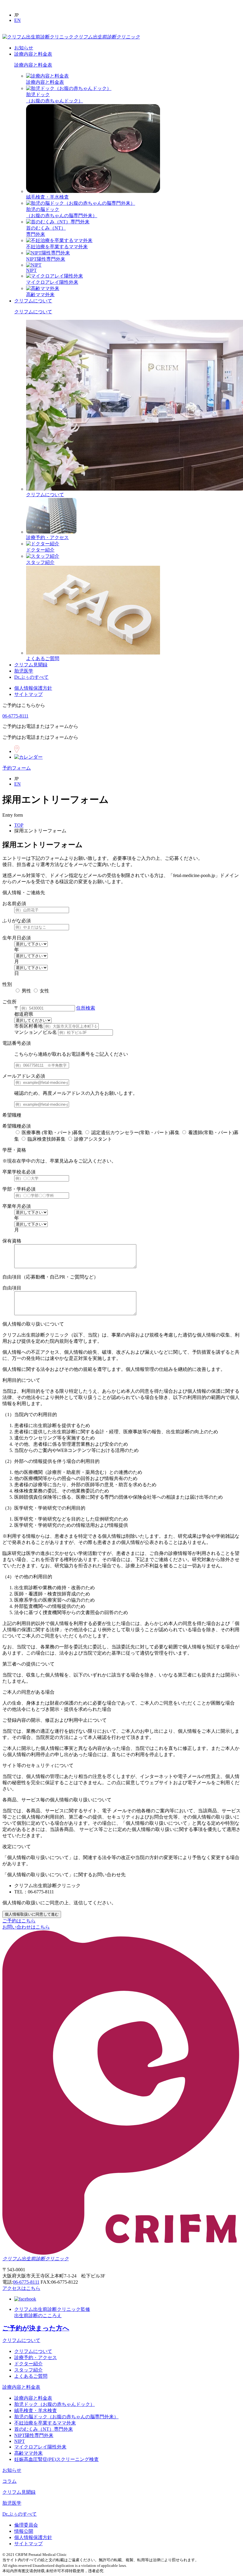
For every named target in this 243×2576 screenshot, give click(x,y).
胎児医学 (24, 671)
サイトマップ (28, 694)
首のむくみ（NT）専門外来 (44, 2429)
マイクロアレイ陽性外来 (52, 282)
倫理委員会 (26, 2525)
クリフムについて (33, 301)
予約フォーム (17, 768)
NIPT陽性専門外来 (46, 259)
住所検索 (86, 1008)
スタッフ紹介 (40, 562)
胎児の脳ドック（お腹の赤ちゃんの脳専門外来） (66, 2417)
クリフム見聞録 (31, 665)
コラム (9, 2481)
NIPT (31, 270)
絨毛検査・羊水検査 (47, 197)
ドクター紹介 (40, 550)
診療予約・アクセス (47, 537)
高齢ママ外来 (40, 295)
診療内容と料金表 (33, 54)
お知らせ (24, 48)
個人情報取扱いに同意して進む (32, 1914)
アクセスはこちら (21, 2288)
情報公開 (24, 2531)
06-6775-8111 (15, 716)
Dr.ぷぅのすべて (31, 677)
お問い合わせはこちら (26, 1927)
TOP (19, 825)
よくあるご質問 (43, 658)
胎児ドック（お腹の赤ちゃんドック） (55, 2404)
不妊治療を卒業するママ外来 (57, 247)
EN (17, 20)
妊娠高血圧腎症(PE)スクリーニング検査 (56, 2459)
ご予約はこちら (19, 1921)
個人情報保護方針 (33, 688)
